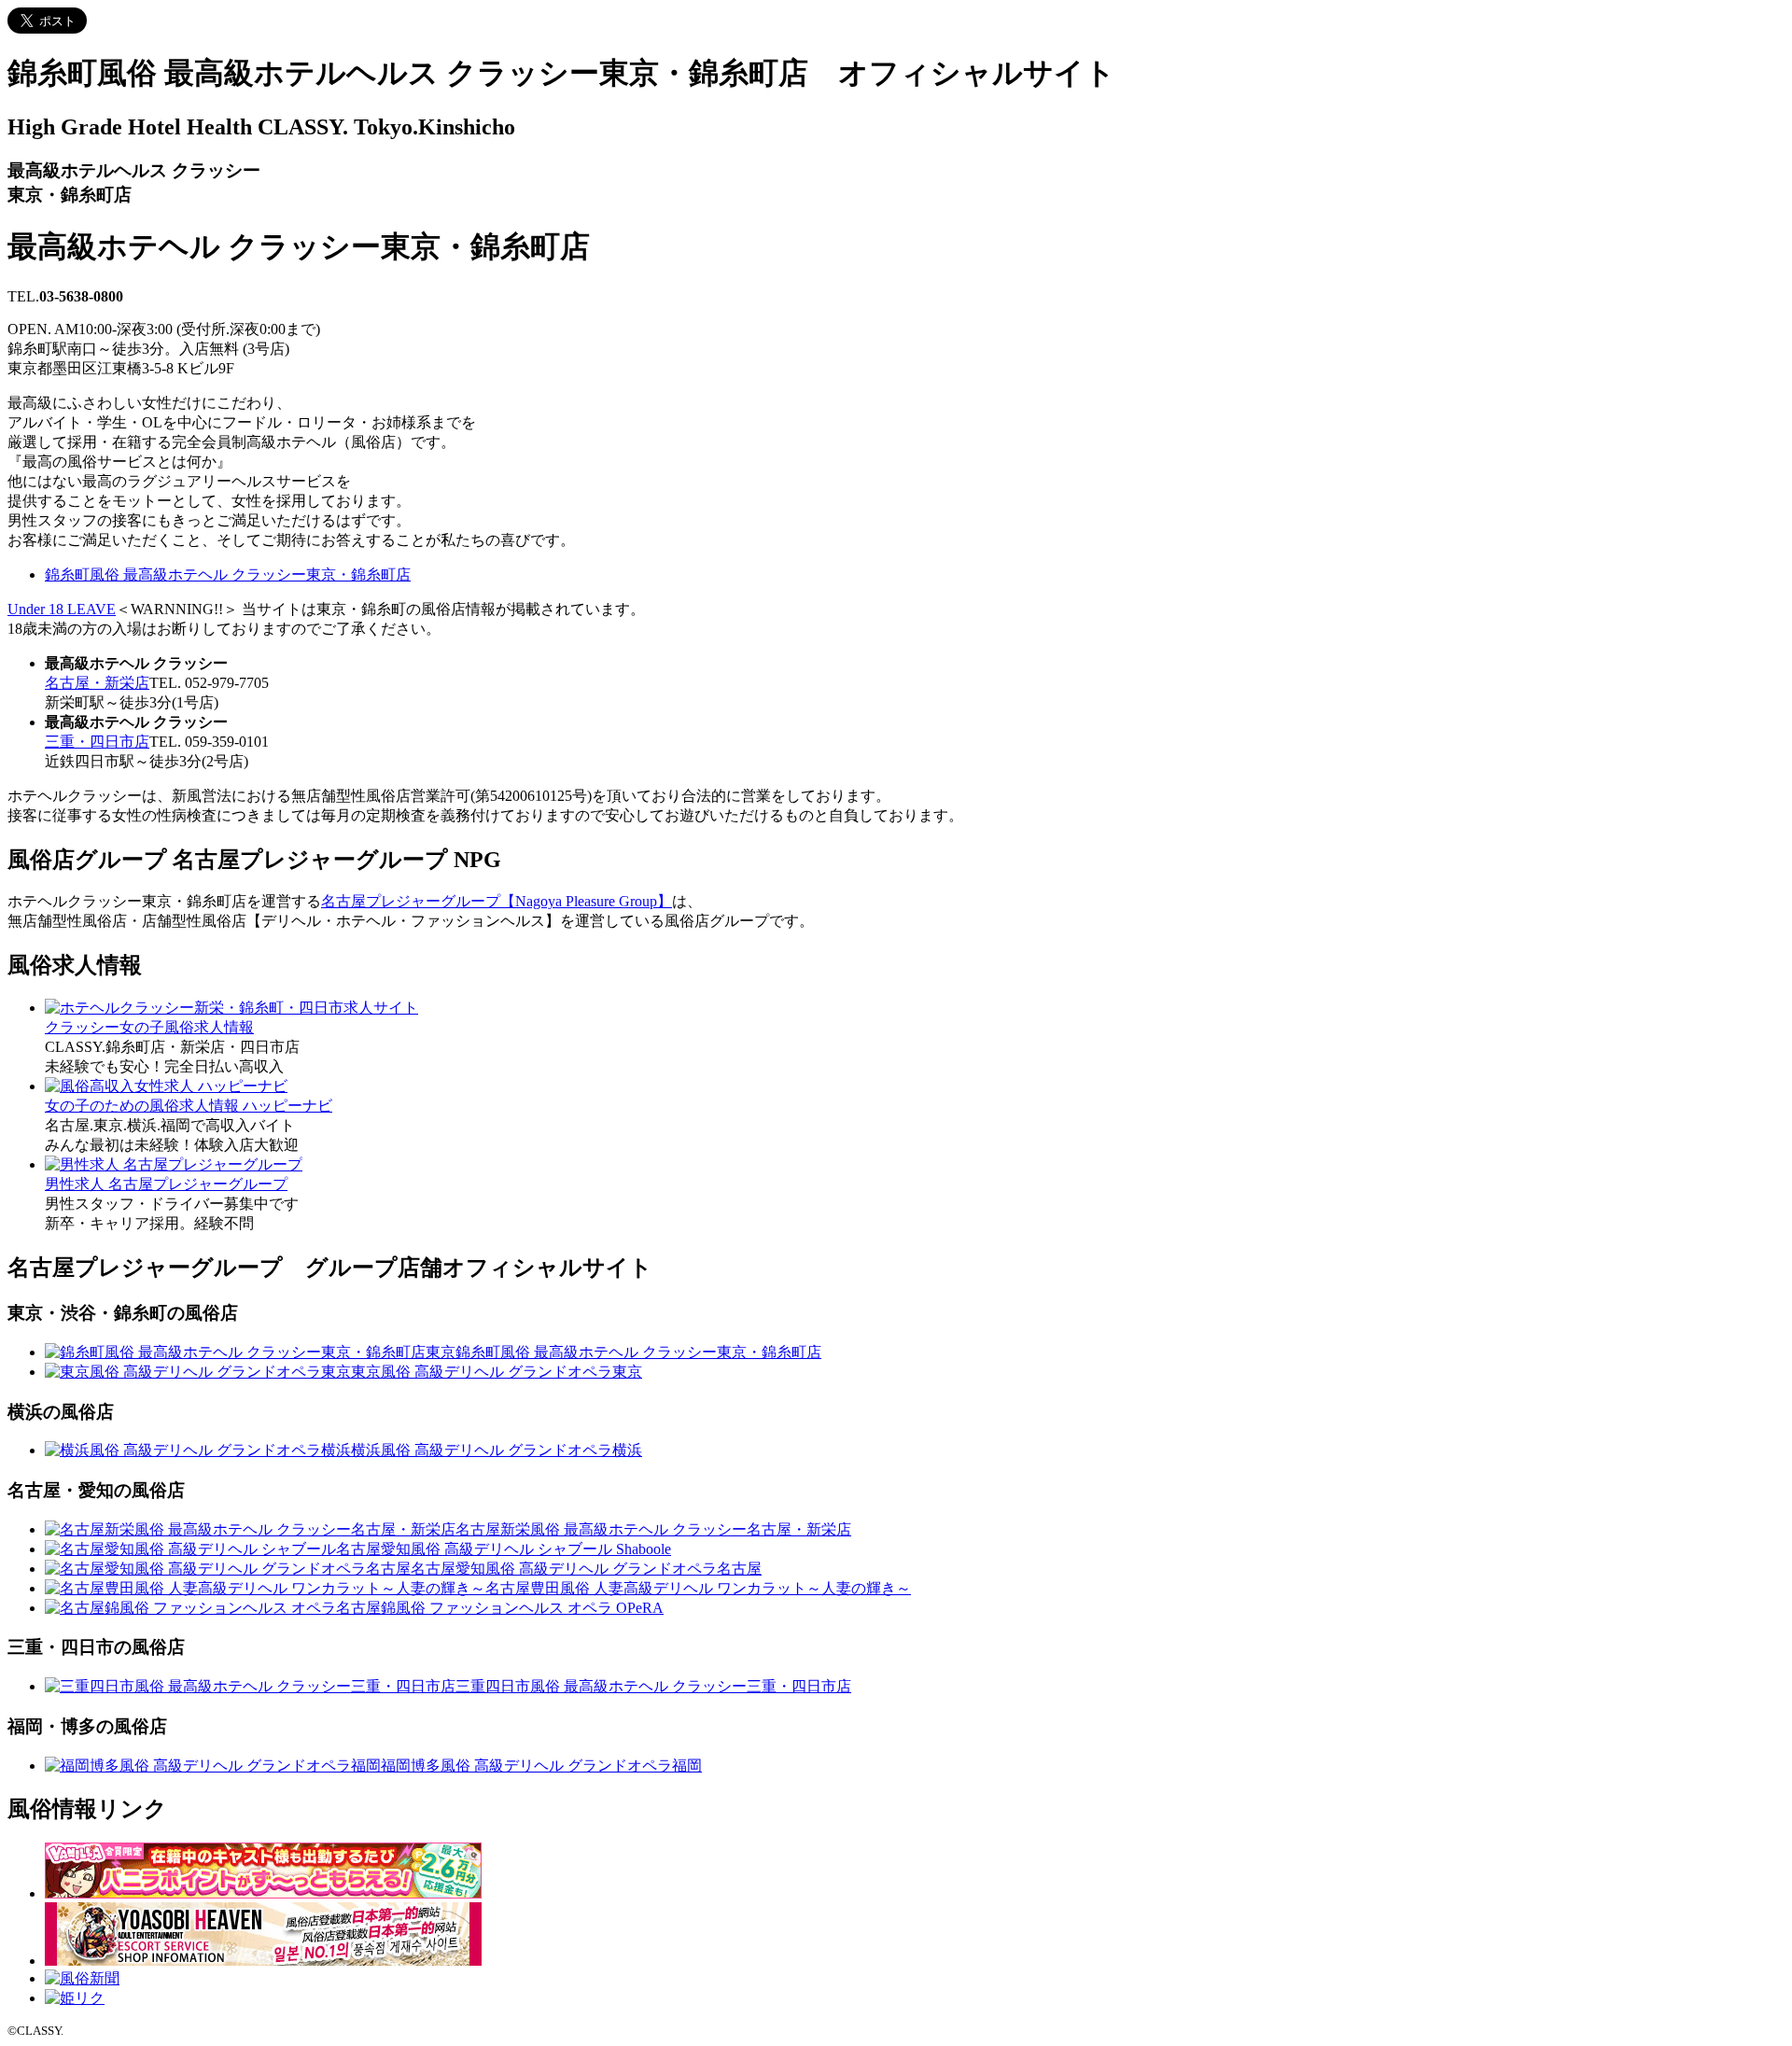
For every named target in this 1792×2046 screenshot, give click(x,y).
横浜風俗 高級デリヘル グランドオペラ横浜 (497, 1450)
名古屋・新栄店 (97, 683)
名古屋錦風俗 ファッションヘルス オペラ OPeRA (500, 1608)
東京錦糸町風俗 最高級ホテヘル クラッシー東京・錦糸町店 (623, 1352)
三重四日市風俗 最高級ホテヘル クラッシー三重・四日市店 (653, 1686)
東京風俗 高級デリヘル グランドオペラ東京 (497, 1372)
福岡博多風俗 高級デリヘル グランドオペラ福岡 (541, 1766)
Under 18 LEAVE (62, 609)
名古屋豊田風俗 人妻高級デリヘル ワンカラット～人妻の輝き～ (698, 1588)
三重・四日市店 (97, 742)
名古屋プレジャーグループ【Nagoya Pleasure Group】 (497, 901)
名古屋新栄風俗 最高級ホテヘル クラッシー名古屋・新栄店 (653, 1529)
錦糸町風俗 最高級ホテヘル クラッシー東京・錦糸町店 (228, 575)
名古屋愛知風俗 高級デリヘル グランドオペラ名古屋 (586, 1569)
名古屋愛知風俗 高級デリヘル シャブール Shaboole (504, 1549)
